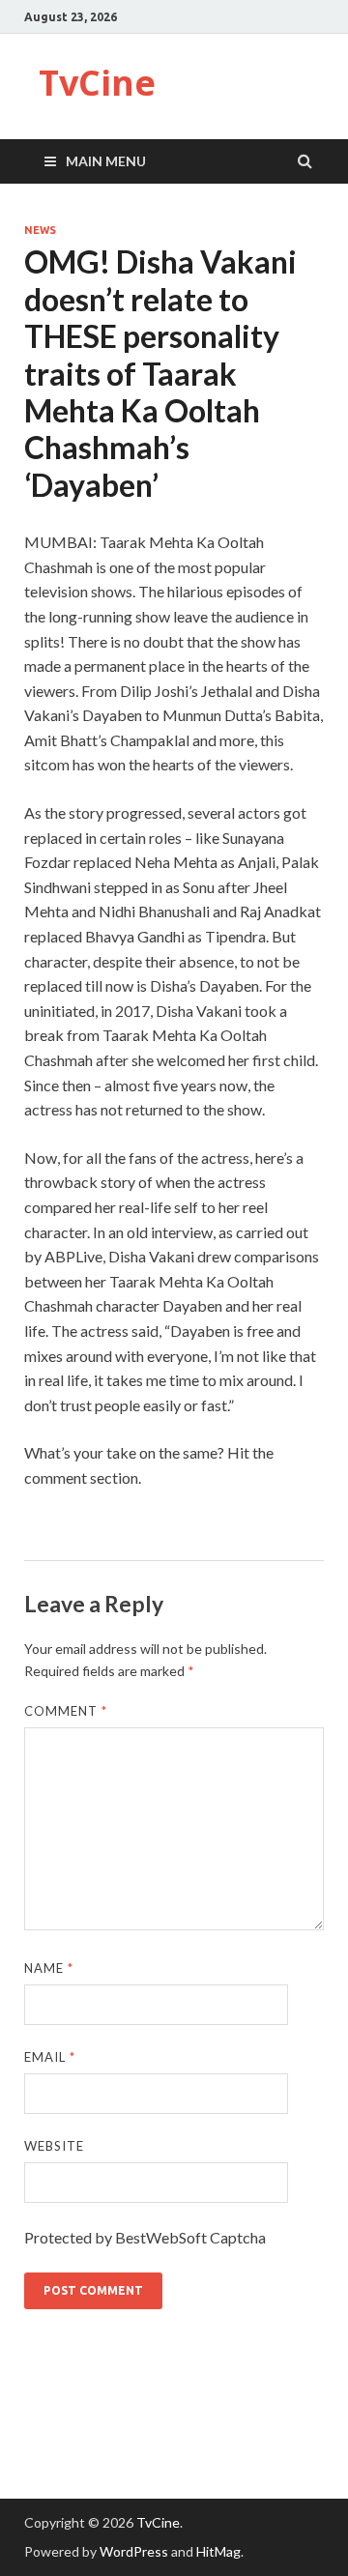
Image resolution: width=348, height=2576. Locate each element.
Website (54, 2146)
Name (49, 1968)
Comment (66, 1711)
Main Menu (106, 161)
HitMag (218, 2551)
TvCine (97, 83)
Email (50, 2057)
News (40, 230)
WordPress (134, 2551)
